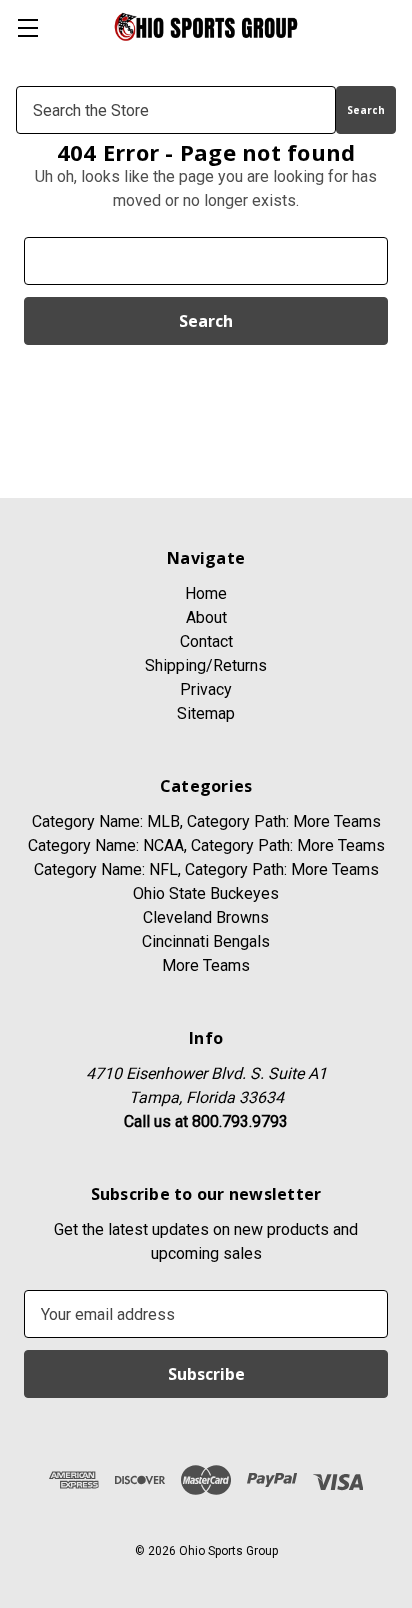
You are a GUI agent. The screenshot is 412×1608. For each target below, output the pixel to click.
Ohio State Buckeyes (206, 893)
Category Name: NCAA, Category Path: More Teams (206, 845)
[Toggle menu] (27, 27)
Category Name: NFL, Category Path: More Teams (206, 869)
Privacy (206, 689)
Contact (206, 641)
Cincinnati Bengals (206, 941)
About (206, 617)
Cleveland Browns (206, 917)
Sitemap (206, 713)
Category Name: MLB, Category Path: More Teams (206, 821)
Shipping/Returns (206, 665)
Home (206, 593)
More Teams (206, 965)
